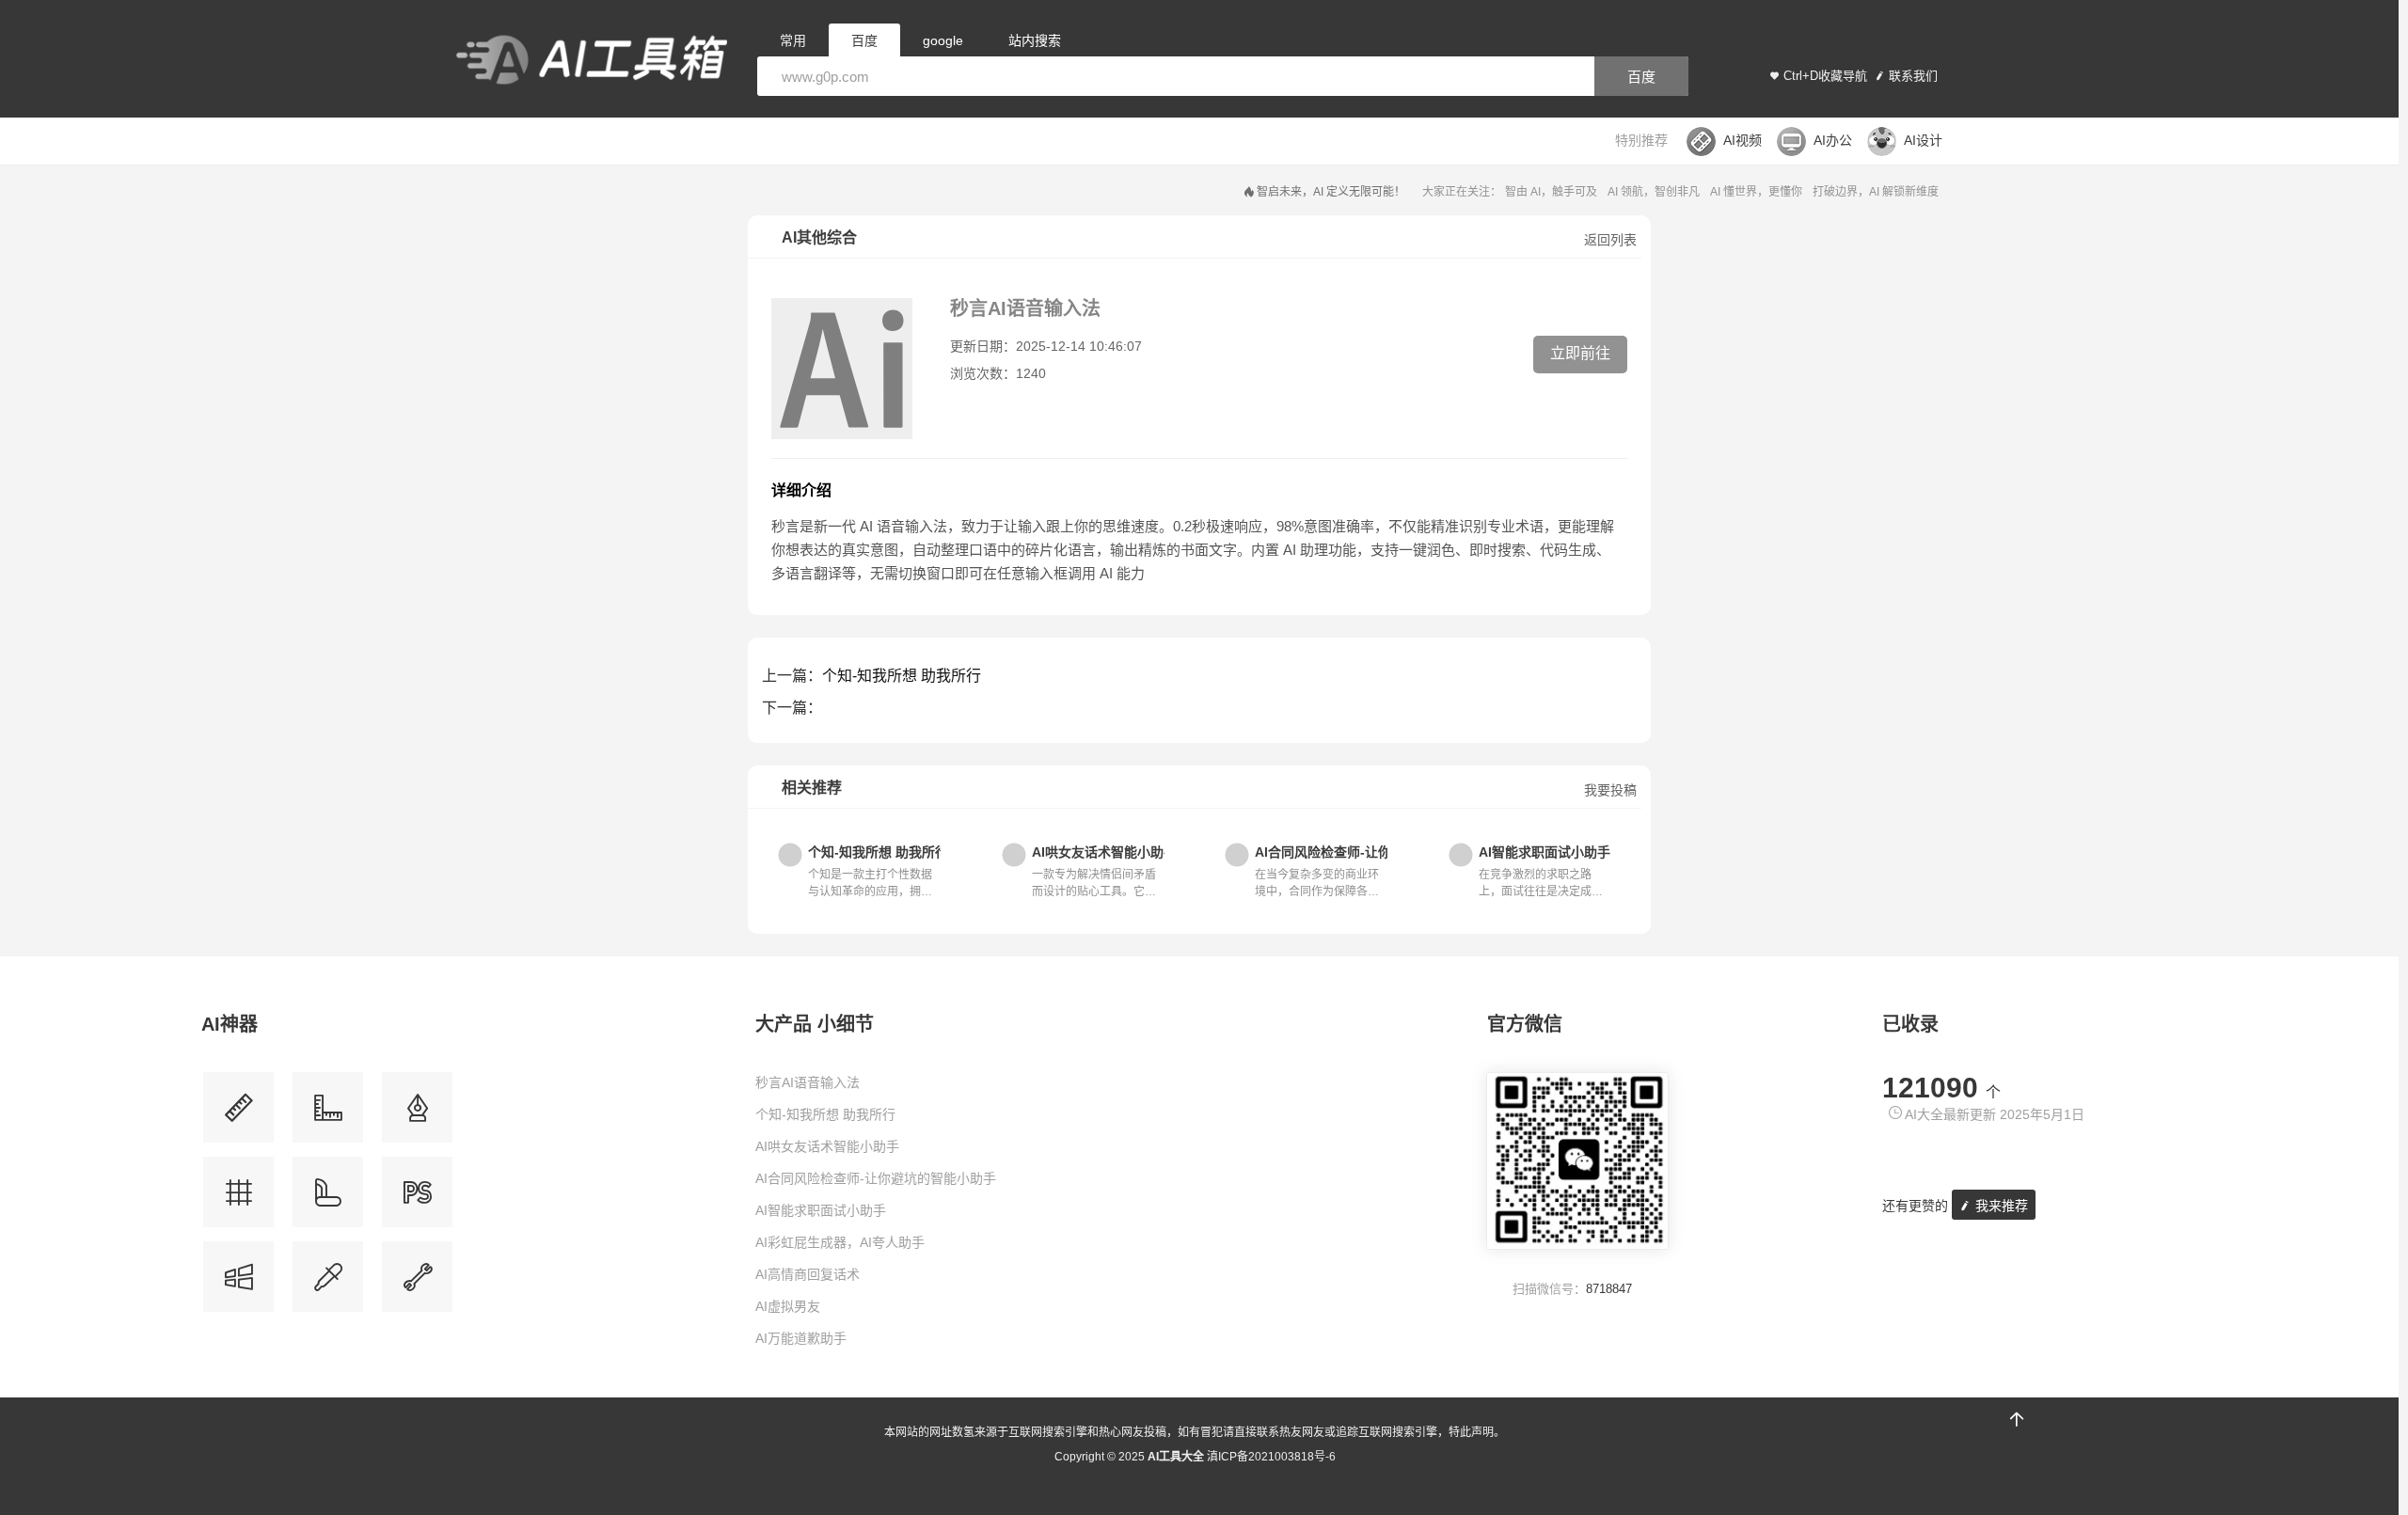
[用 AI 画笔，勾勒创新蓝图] (417, 1199)
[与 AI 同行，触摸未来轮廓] (238, 1199)
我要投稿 (1610, 790)
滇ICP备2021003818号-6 (1271, 1457)
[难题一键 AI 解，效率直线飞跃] (328, 1114)
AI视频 (1743, 140)
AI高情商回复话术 (808, 1274)
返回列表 (1610, 240)
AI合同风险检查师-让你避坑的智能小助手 (876, 1178)
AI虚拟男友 (788, 1306)
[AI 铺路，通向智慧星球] (328, 1199)
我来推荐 (2000, 1206)
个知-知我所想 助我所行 (902, 676)
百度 (1641, 77)
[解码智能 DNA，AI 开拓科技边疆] (238, 1114)
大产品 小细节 (815, 1024)
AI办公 (1833, 140)
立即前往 (1580, 353)
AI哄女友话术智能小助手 (827, 1146)
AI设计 (1923, 140)
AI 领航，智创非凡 (1654, 192)
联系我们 (1913, 76)
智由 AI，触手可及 (1551, 192)
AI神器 (230, 1024)
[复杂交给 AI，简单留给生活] (417, 1114)
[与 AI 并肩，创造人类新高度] (417, 1284)
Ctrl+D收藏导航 (1825, 76)
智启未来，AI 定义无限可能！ (1331, 192)
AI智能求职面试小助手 (821, 1210)
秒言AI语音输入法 (808, 1082)
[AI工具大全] (592, 62)
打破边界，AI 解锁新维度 (1876, 192)
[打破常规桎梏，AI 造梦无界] (238, 1284)
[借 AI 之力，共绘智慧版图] (328, 1284)
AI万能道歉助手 (801, 1338)
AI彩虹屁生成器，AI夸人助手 (840, 1242)
